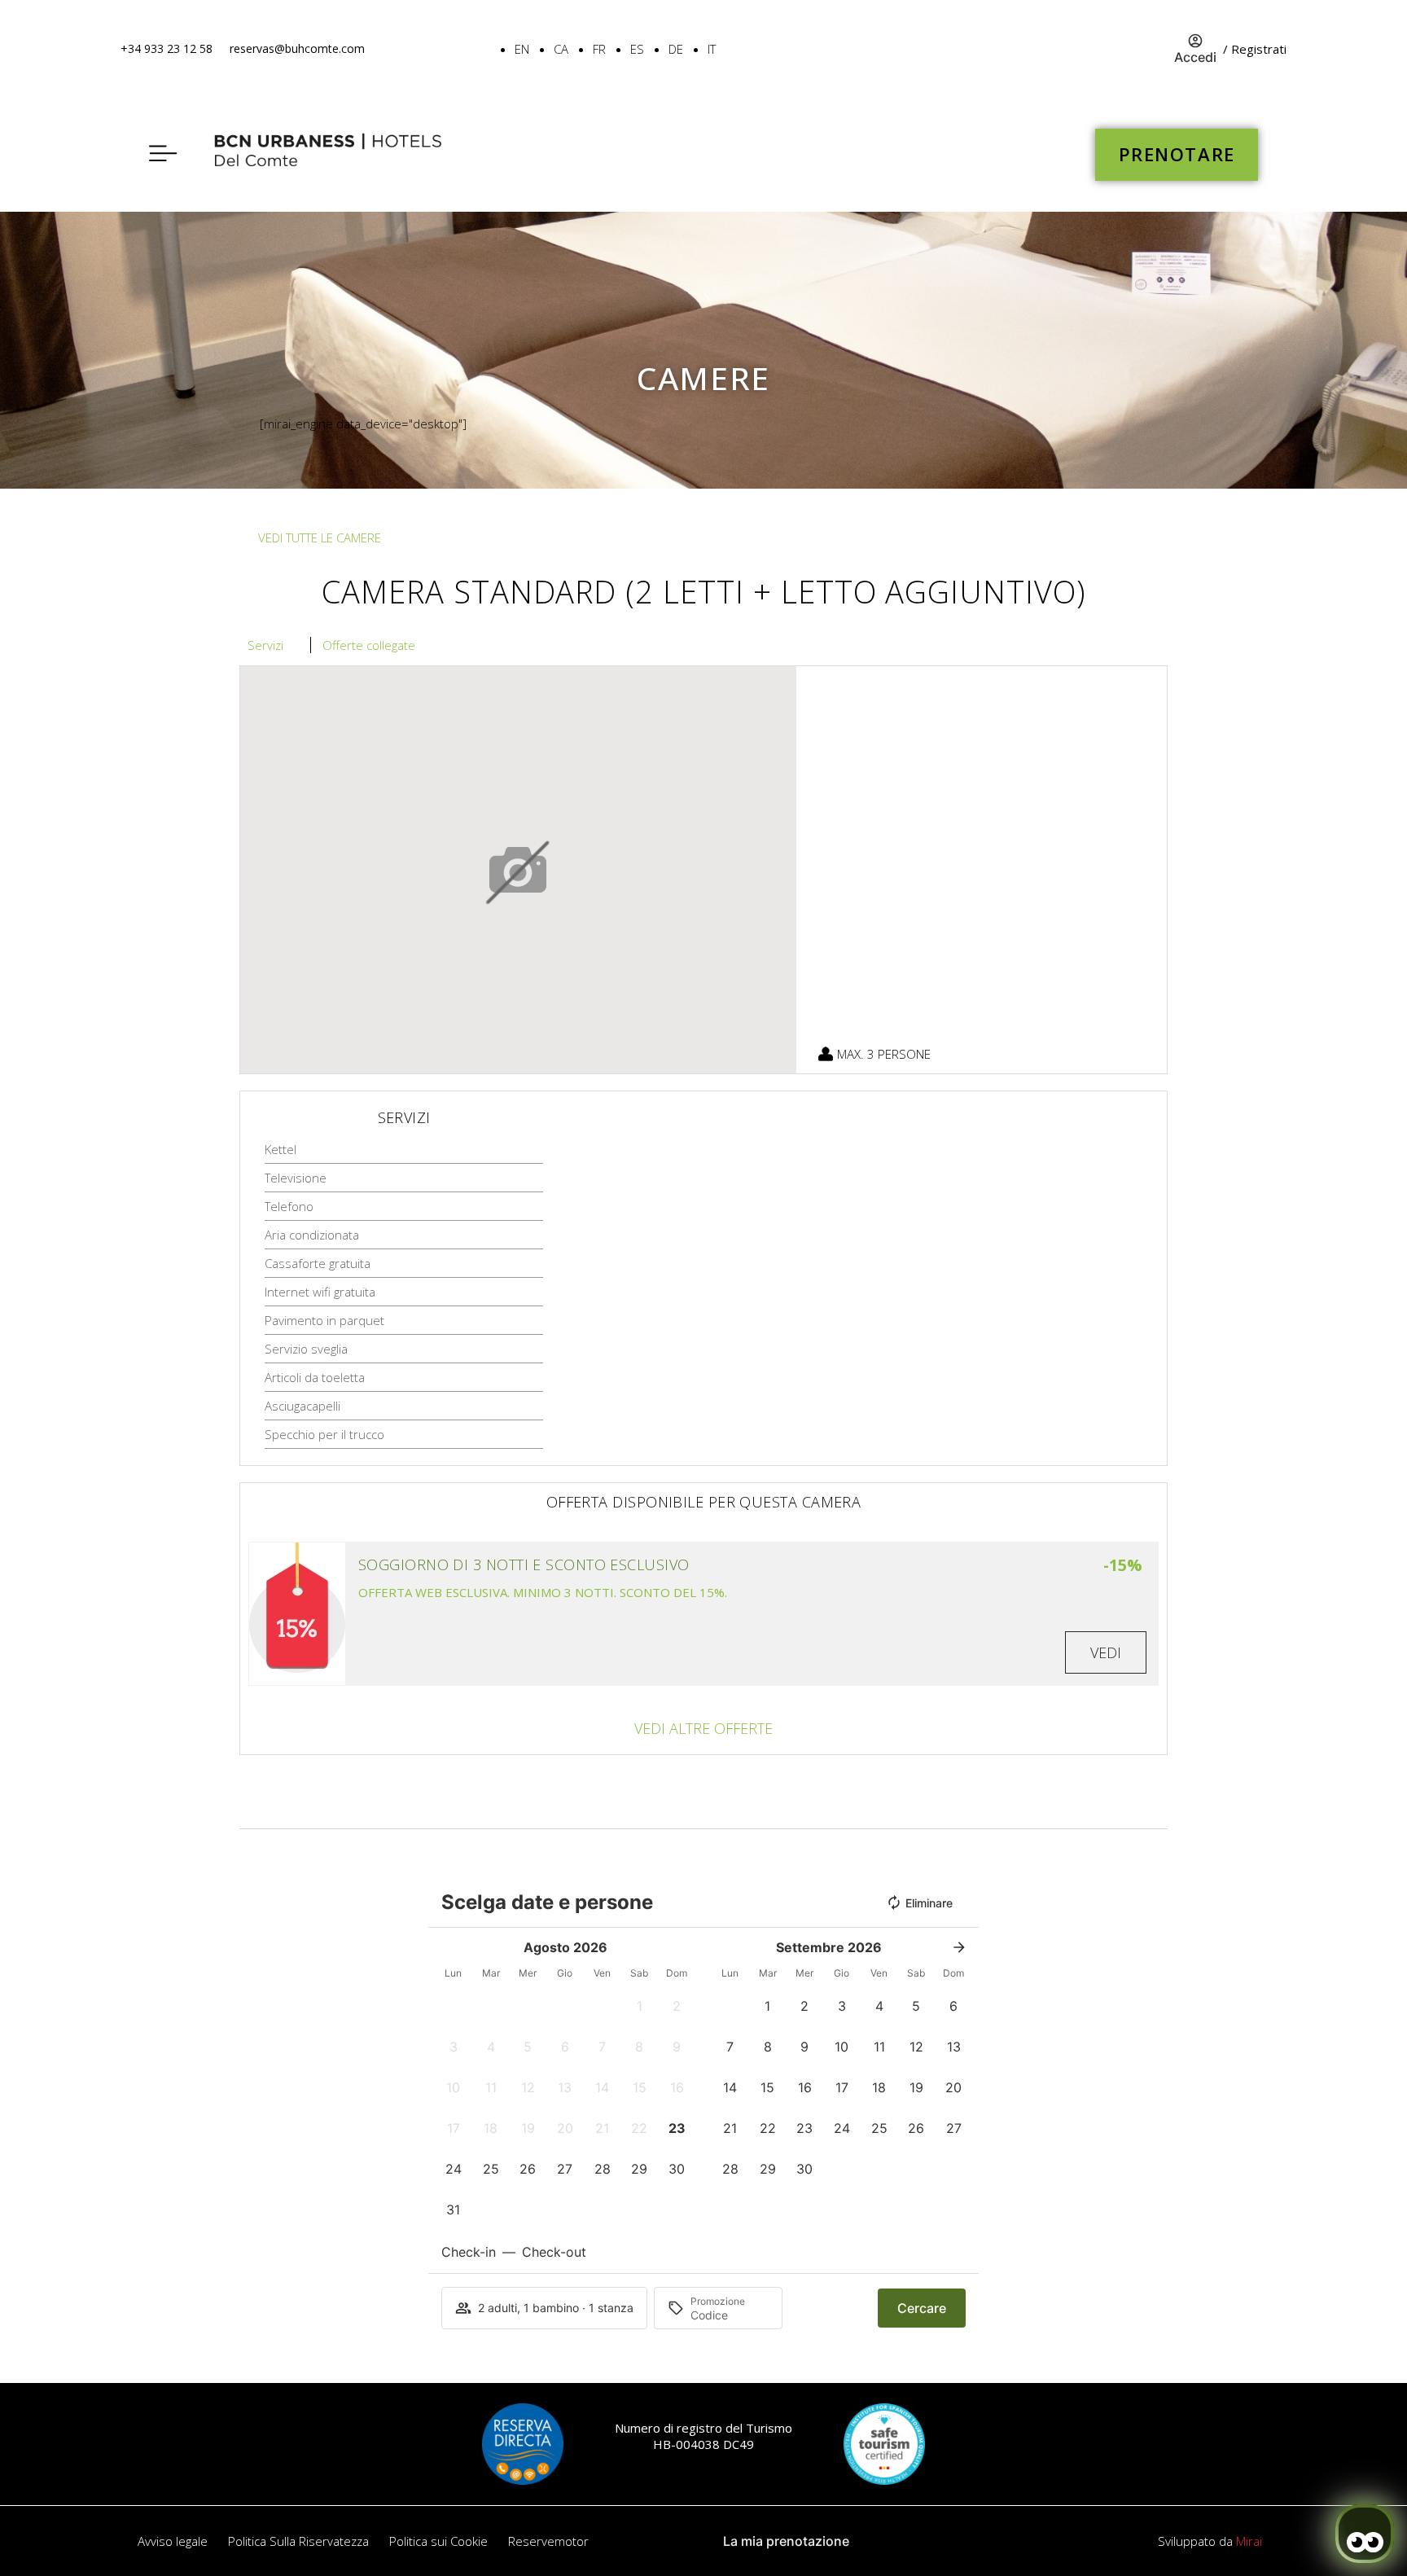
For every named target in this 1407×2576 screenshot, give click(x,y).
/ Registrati (1255, 49)
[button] (640, 2006)
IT (712, 49)
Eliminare (929, 1903)
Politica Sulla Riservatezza (298, 2541)
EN (522, 49)
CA (561, 49)
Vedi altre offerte (703, 1728)
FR (599, 49)
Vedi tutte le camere (320, 538)
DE (676, 49)
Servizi (265, 645)
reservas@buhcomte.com (297, 48)
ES (637, 49)
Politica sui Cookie (438, 2541)
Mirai (1249, 2541)
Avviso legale (173, 2541)
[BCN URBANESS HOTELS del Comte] (332, 155)
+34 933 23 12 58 (167, 48)
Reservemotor (548, 2541)
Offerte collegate (369, 645)
